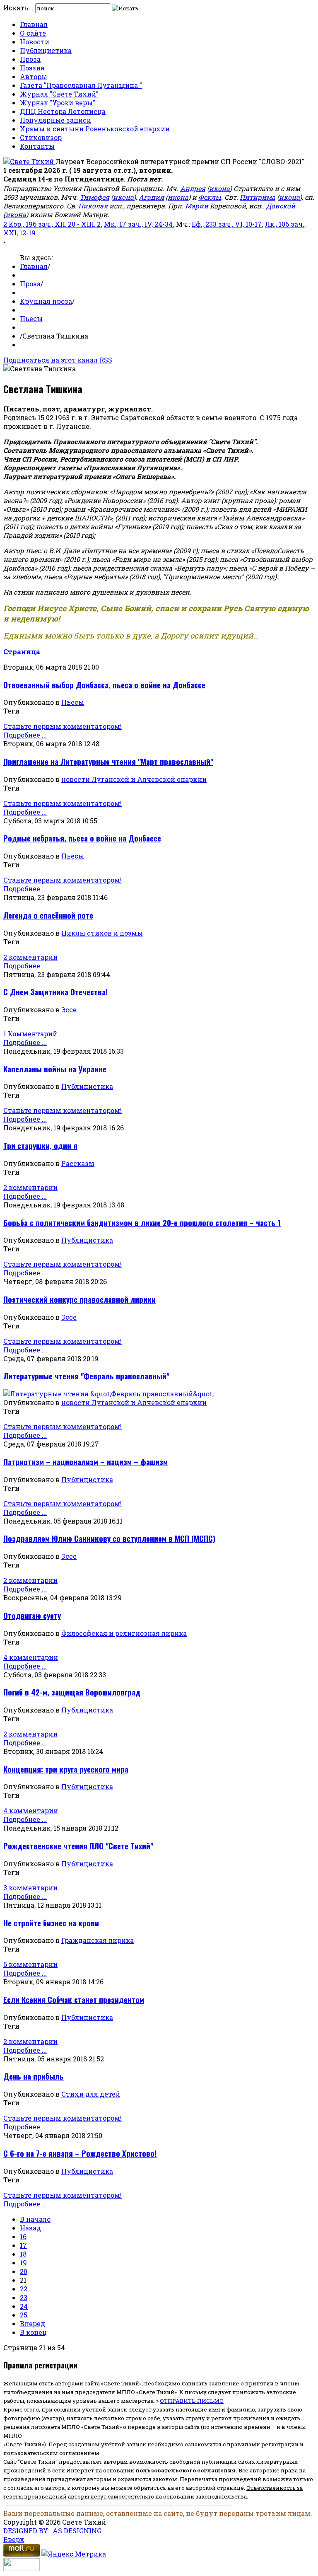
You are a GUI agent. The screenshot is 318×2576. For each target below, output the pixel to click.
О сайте (33, 33)
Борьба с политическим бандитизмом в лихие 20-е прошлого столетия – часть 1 (142, 1223)
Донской (281, 206)
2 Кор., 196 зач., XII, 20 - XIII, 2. (53, 224)
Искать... (18, 8)
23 (24, 2297)
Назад (30, 2228)
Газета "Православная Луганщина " (81, 85)
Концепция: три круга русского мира (66, 1769)
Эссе (69, 1010)
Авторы (34, 76)
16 (23, 2236)
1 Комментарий (30, 1034)
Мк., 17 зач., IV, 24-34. (139, 224)
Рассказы (78, 1163)
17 (23, 2245)
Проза (30, 59)
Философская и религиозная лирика (124, 1633)
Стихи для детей (91, 2094)
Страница (22, 652)
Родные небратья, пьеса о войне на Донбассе (82, 838)
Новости (35, 42)
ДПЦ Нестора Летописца (63, 111)
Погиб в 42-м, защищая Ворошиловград (72, 1692)
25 (24, 2315)
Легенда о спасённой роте (48, 915)
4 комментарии (31, 1657)
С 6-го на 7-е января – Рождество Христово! (80, 2153)
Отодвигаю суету (32, 1615)
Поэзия (32, 68)
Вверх (14, 2539)
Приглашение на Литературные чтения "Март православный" (108, 761)
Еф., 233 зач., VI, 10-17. (228, 224)
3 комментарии (30, 1888)
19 (23, 2263)
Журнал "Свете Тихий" (59, 94)
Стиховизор (41, 137)
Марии (197, 206)
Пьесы (31, 318)
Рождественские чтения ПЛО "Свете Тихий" (78, 1846)
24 (24, 2306)
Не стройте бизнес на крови (51, 1923)
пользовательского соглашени (184, 2470)
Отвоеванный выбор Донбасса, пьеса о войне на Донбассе (104, 685)
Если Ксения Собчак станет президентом (74, 1999)
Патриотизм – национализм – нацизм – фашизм (86, 1462)
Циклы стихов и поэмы (102, 933)
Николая (93, 206)
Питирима (258, 197)
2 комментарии (30, 957)
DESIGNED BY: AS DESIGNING (52, 2531)
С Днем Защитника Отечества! (55, 992)
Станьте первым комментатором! (63, 726)
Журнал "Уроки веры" (58, 103)
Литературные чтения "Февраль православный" (86, 1376)
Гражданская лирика (98, 1940)
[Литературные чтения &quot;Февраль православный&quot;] (108, 1394)
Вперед (33, 2323)
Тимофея (94, 197)
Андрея (193, 188)
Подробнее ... (25, 735)
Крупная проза (46, 301)
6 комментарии (30, 1964)
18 (23, 2254)
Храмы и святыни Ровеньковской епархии (95, 129)
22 (24, 2289)
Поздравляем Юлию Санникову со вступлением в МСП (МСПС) (109, 1538)
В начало (35, 2219)
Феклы (210, 197)
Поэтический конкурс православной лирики (79, 1299)
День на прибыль (34, 2076)
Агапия (151, 197)
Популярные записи (55, 120)
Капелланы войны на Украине (55, 1069)
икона (219, 188)
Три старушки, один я (40, 1145)
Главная (34, 24)
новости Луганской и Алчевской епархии (134, 779)
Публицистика (46, 50)
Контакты (37, 146)
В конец (33, 2332)
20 (24, 2271)
